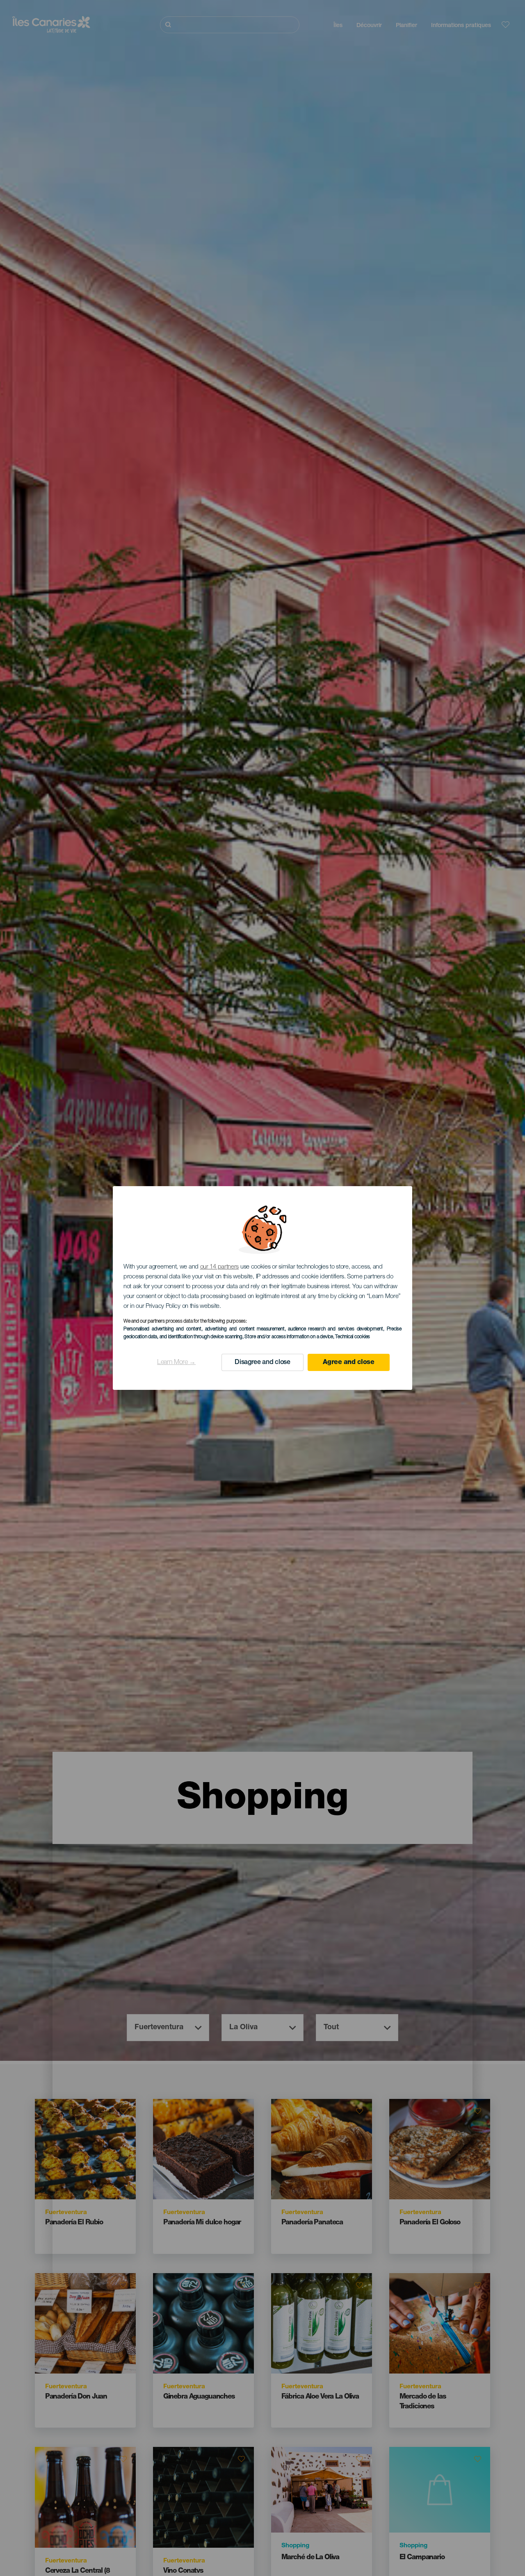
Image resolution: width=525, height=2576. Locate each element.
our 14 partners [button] (220, 1267)
